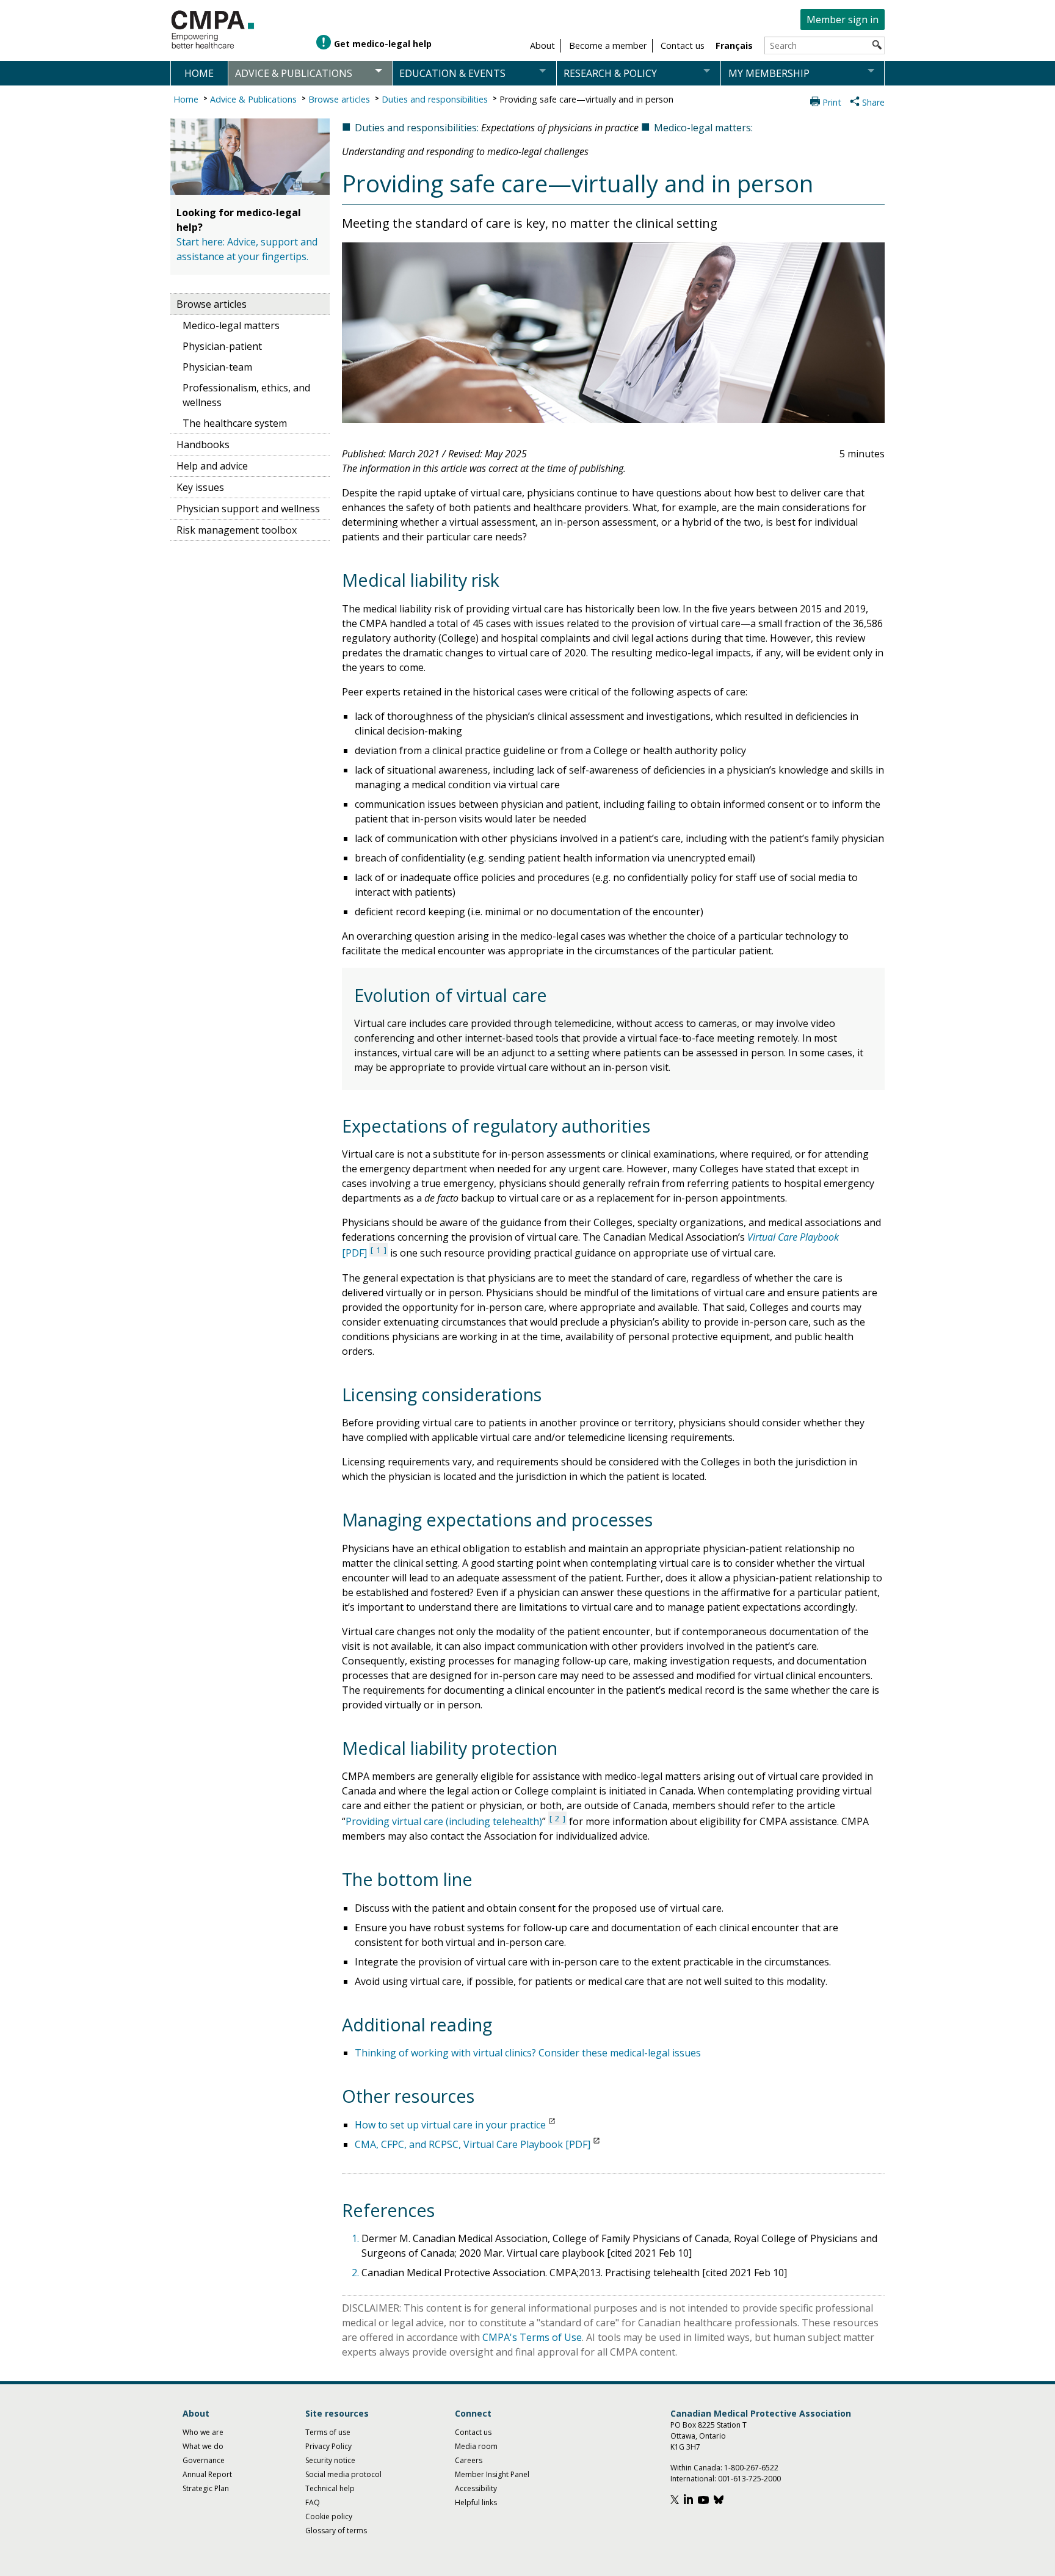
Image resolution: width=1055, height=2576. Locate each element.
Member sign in (843, 20)
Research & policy (610, 73)
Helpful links (476, 2502)
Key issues (200, 487)
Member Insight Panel (492, 2474)
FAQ (313, 2502)
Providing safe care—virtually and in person (586, 99)
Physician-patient (222, 346)
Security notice (330, 2460)
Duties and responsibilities (435, 99)
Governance (204, 2460)
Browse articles (339, 99)
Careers (469, 2460)
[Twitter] (676, 2501)
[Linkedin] (690, 2501)
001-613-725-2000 (749, 2479)
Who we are (203, 2432)
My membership (769, 73)
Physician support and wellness (248, 509)
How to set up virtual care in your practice (450, 2125)
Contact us (473, 2432)
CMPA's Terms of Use (532, 2337)
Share (873, 102)
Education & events (452, 73)
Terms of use (328, 2432)
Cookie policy (329, 2516)
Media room (476, 2446)
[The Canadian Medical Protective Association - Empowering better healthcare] (213, 30)
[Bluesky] (720, 2501)
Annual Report (207, 2474)
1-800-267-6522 (751, 2468)
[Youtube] (705, 2501)
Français (734, 45)
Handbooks (203, 444)
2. (357, 2273)
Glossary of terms (336, 2531)
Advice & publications (294, 73)
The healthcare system (235, 423)
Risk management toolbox (237, 530)
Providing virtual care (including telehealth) (444, 1821)
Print (832, 102)
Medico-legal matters (231, 325)
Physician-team (217, 367)
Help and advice (212, 466)
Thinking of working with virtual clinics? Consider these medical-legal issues (528, 2053)
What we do (203, 2446)
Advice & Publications (253, 99)
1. (357, 2238)
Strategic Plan (206, 2488)
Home (199, 73)
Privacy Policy (328, 2446)
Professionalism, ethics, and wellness (246, 395)
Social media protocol (343, 2474)
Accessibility (476, 2488)
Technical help (330, 2488)
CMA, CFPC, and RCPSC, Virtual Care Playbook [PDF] (473, 2144)
